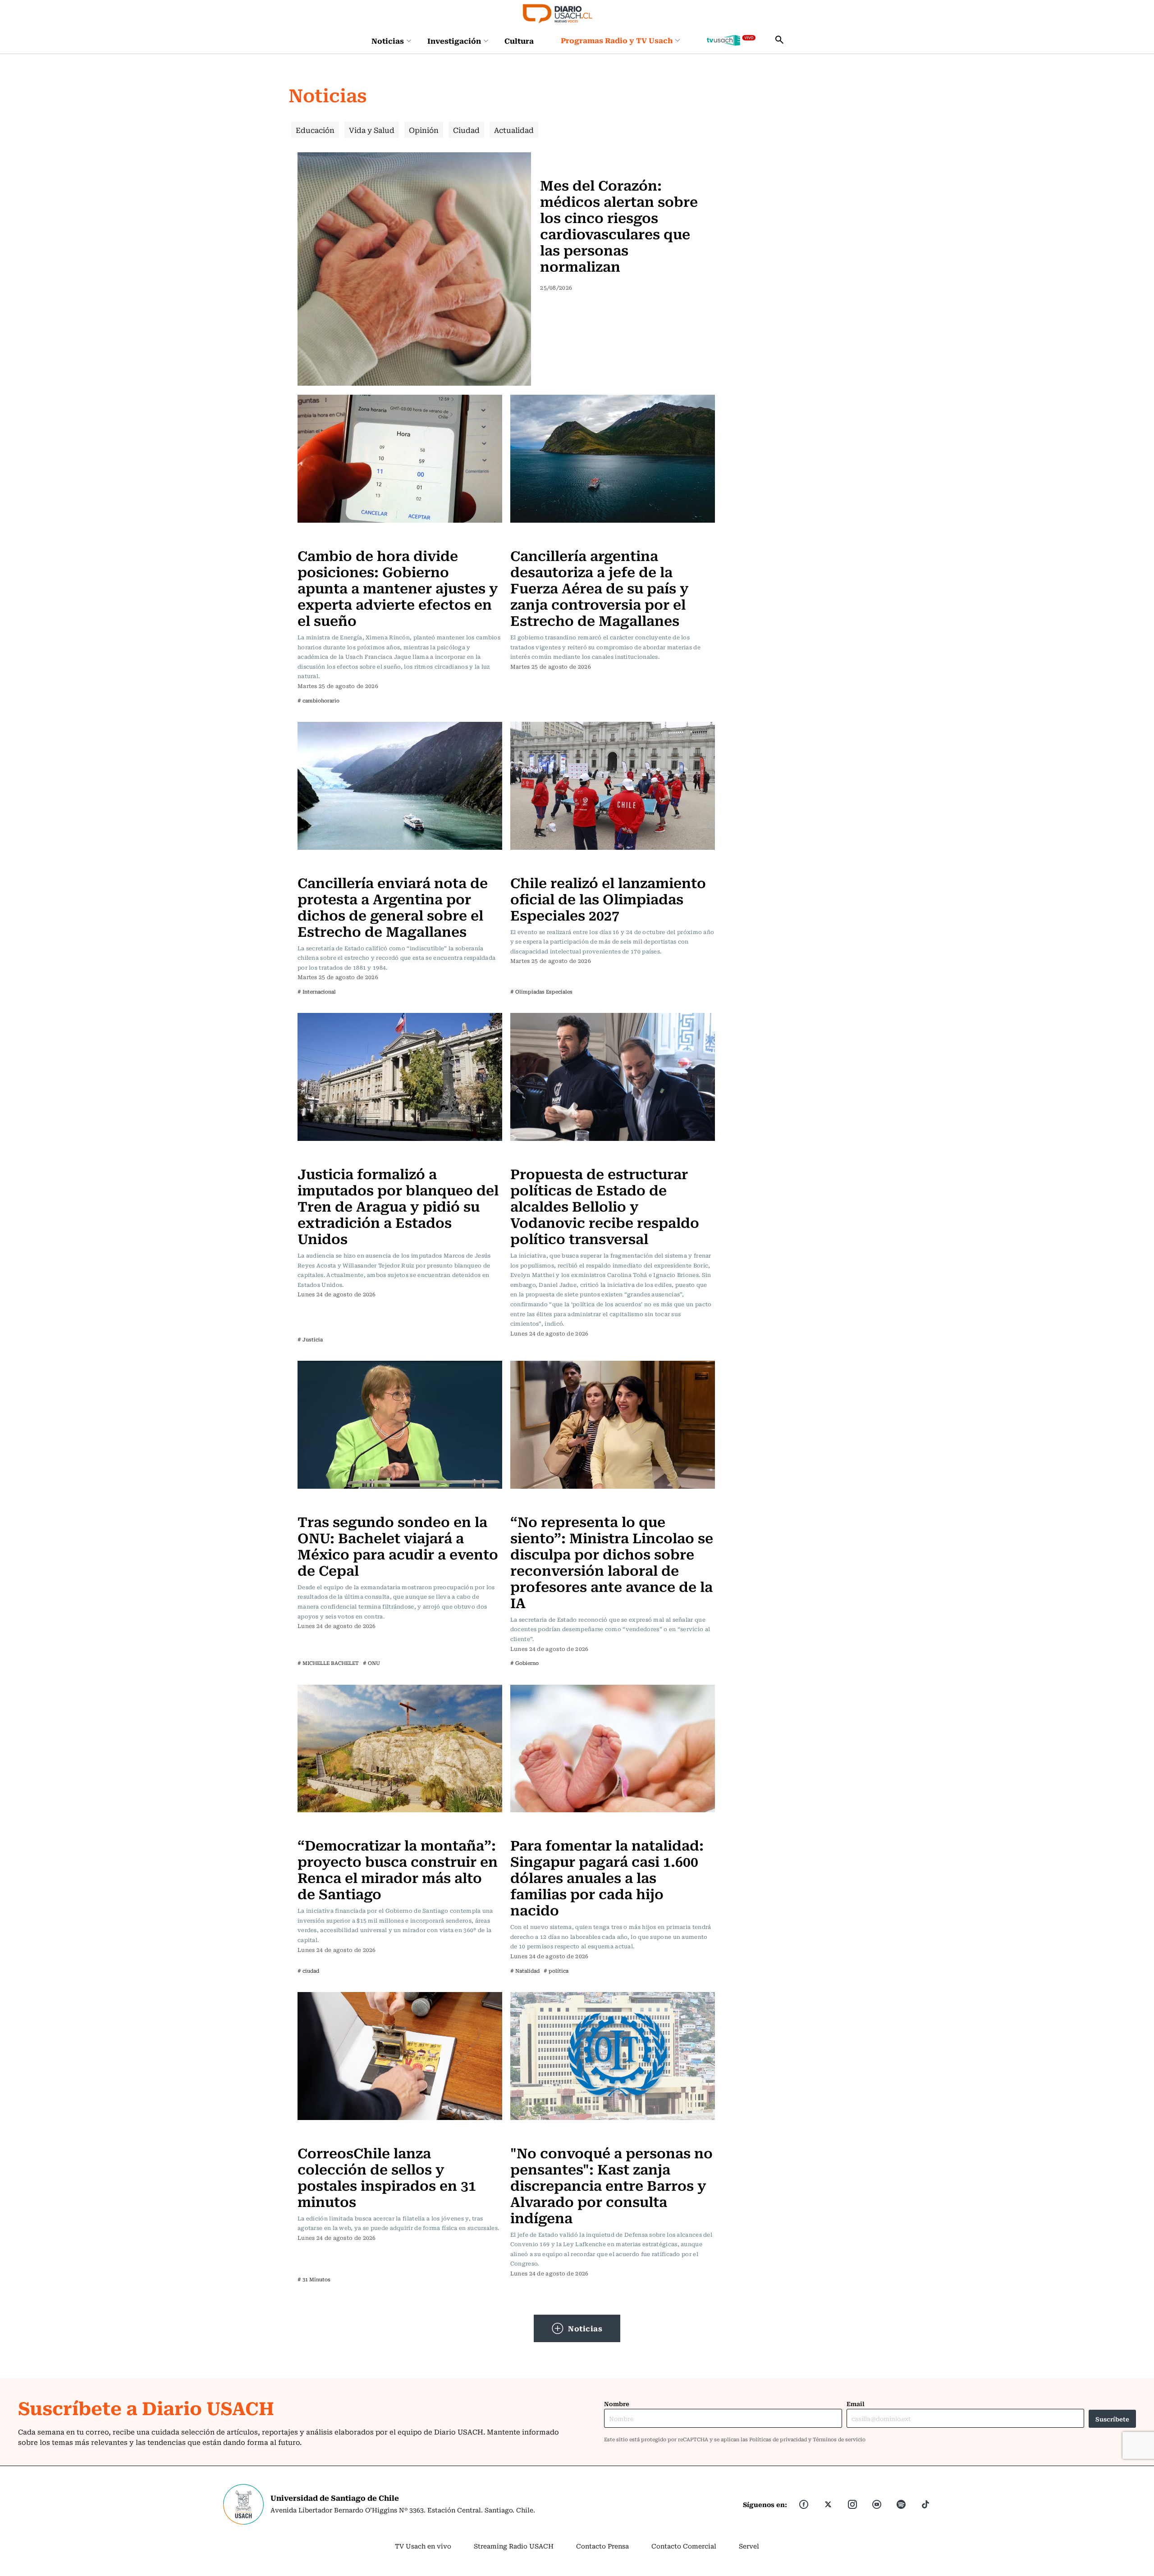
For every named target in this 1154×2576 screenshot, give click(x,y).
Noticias (388, 41)
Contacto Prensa (602, 2546)
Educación (315, 130)
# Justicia (310, 1339)
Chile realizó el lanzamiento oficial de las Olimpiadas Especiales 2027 (608, 898)
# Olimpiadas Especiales (541, 992)
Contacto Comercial (684, 2546)
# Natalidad (525, 1971)
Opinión (424, 130)
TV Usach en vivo (423, 2546)
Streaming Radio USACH (514, 2546)
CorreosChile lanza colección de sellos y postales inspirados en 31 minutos (387, 2177)
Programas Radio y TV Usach (617, 40)
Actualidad (514, 130)
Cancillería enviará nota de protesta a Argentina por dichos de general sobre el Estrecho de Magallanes (393, 906)
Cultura (519, 41)
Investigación (454, 41)
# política (556, 1971)
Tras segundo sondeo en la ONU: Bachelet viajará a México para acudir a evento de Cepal (398, 1545)
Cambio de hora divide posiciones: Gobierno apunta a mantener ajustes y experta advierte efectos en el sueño (398, 587)
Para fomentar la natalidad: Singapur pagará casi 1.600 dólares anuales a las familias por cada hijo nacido (607, 1877)
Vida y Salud (372, 130)
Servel (749, 2546)
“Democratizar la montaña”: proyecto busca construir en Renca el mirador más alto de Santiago (398, 1869)
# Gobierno (524, 1663)
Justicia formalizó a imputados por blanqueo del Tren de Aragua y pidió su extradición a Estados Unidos (398, 1206)
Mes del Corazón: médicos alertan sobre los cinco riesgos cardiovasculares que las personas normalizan (619, 225)
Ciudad (466, 130)
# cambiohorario (318, 700)
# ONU (371, 1663)
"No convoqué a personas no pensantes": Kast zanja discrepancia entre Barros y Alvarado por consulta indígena (611, 2185)
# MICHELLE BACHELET (328, 1663)
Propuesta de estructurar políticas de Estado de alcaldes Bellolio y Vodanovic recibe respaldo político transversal (605, 1206)
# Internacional (317, 992)
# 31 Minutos (314, 2279)
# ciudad (308, 1971)
